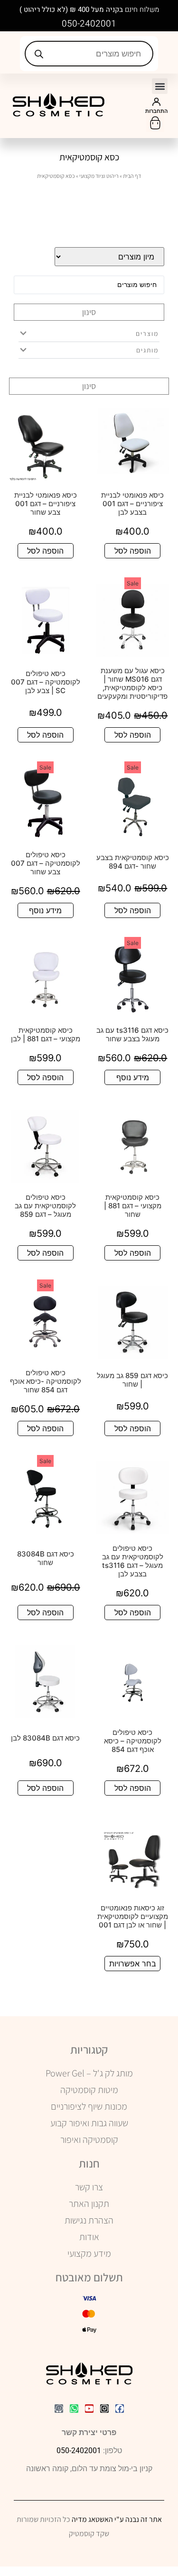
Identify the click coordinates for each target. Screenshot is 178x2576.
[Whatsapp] (74, 2409)
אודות (89, 2237)
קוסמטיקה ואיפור (89, 2140)
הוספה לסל (133, 551)
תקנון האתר (89, 2204)
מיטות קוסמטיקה (89, 2090)
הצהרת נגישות (89, 2220)
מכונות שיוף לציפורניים (89, 2106)
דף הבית (132, 176)
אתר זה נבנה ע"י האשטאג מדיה (117, 2519)
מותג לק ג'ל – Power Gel (89, 2073)
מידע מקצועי (89, 2253)
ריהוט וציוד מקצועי (99, 176)
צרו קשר (89, 2187)
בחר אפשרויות (133, 1964)
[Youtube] (89, 2409)
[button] (160, 86)
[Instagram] (104, 2409)
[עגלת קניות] (155, 123)
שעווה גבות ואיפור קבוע (89, 2123)
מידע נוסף (45, 910)
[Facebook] (120, 2409)
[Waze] (59, 2409)
